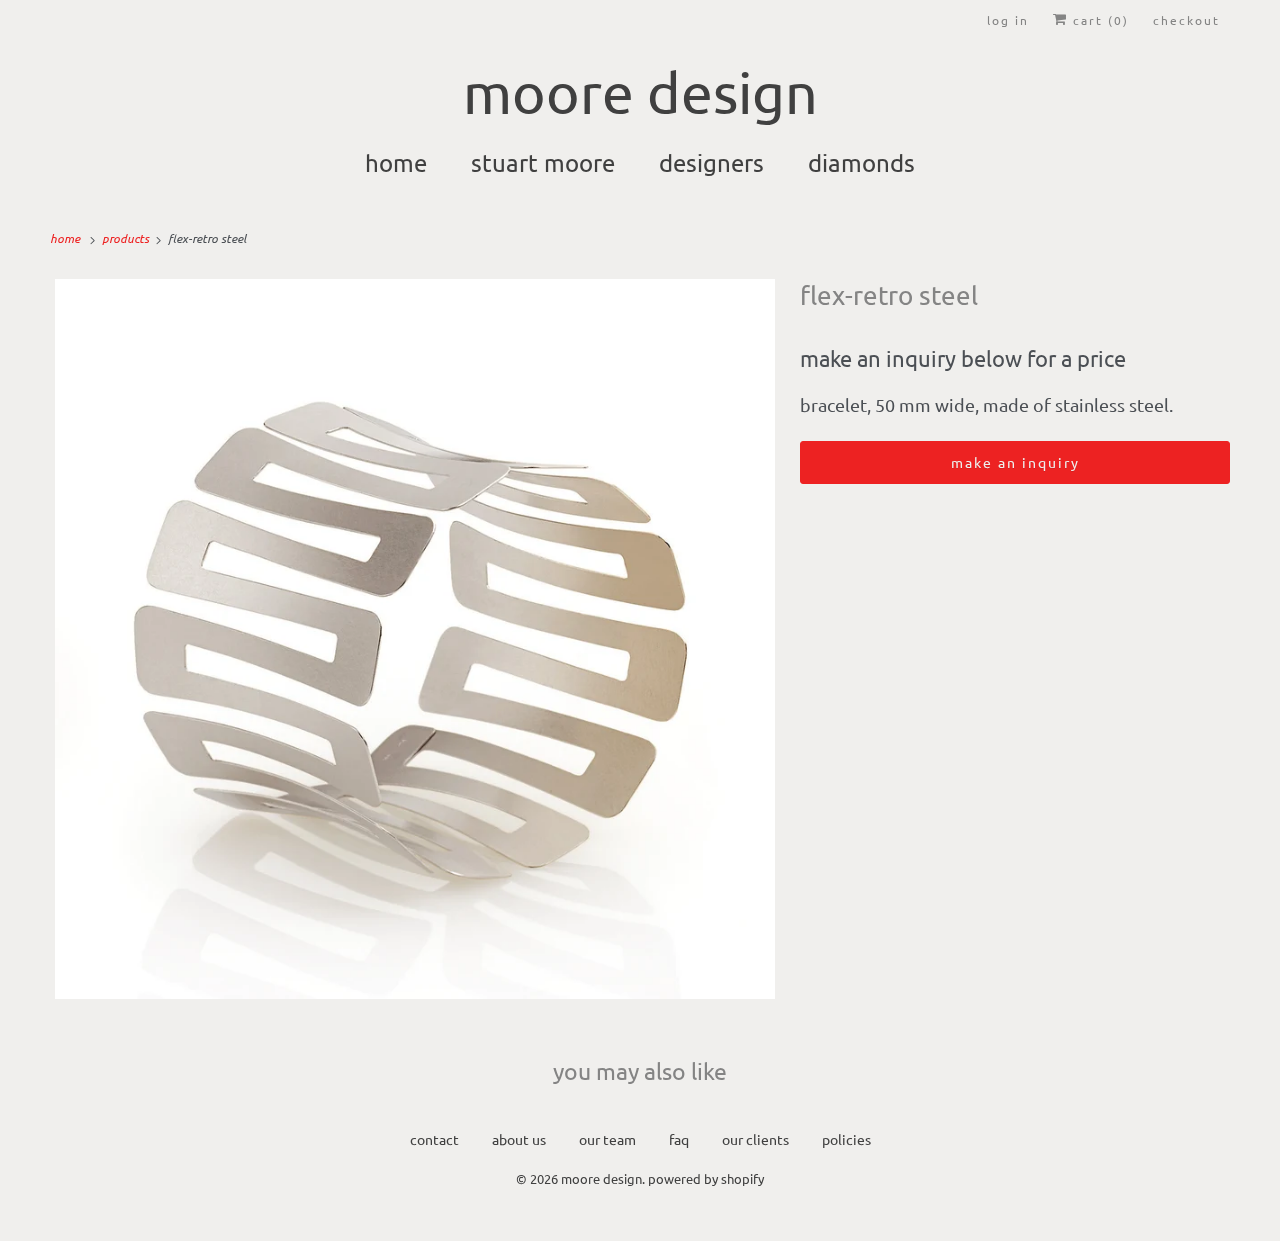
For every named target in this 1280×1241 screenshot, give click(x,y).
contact (434, 1139)
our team (607, 1139)
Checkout (1186, 20)
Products (127, 238)
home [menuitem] (396, 162)
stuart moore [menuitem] (543, 162)
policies (846, 1139)
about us (519, 1139)
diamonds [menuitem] (861, 162)
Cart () (1098, 20)
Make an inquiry (1015, 462)
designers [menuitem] (711, 162)
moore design (601, 1178)
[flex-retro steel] (415, 639)
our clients (755, 1139)
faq (679, 1139)
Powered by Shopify (706, 1178)
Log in (1008, 20)
